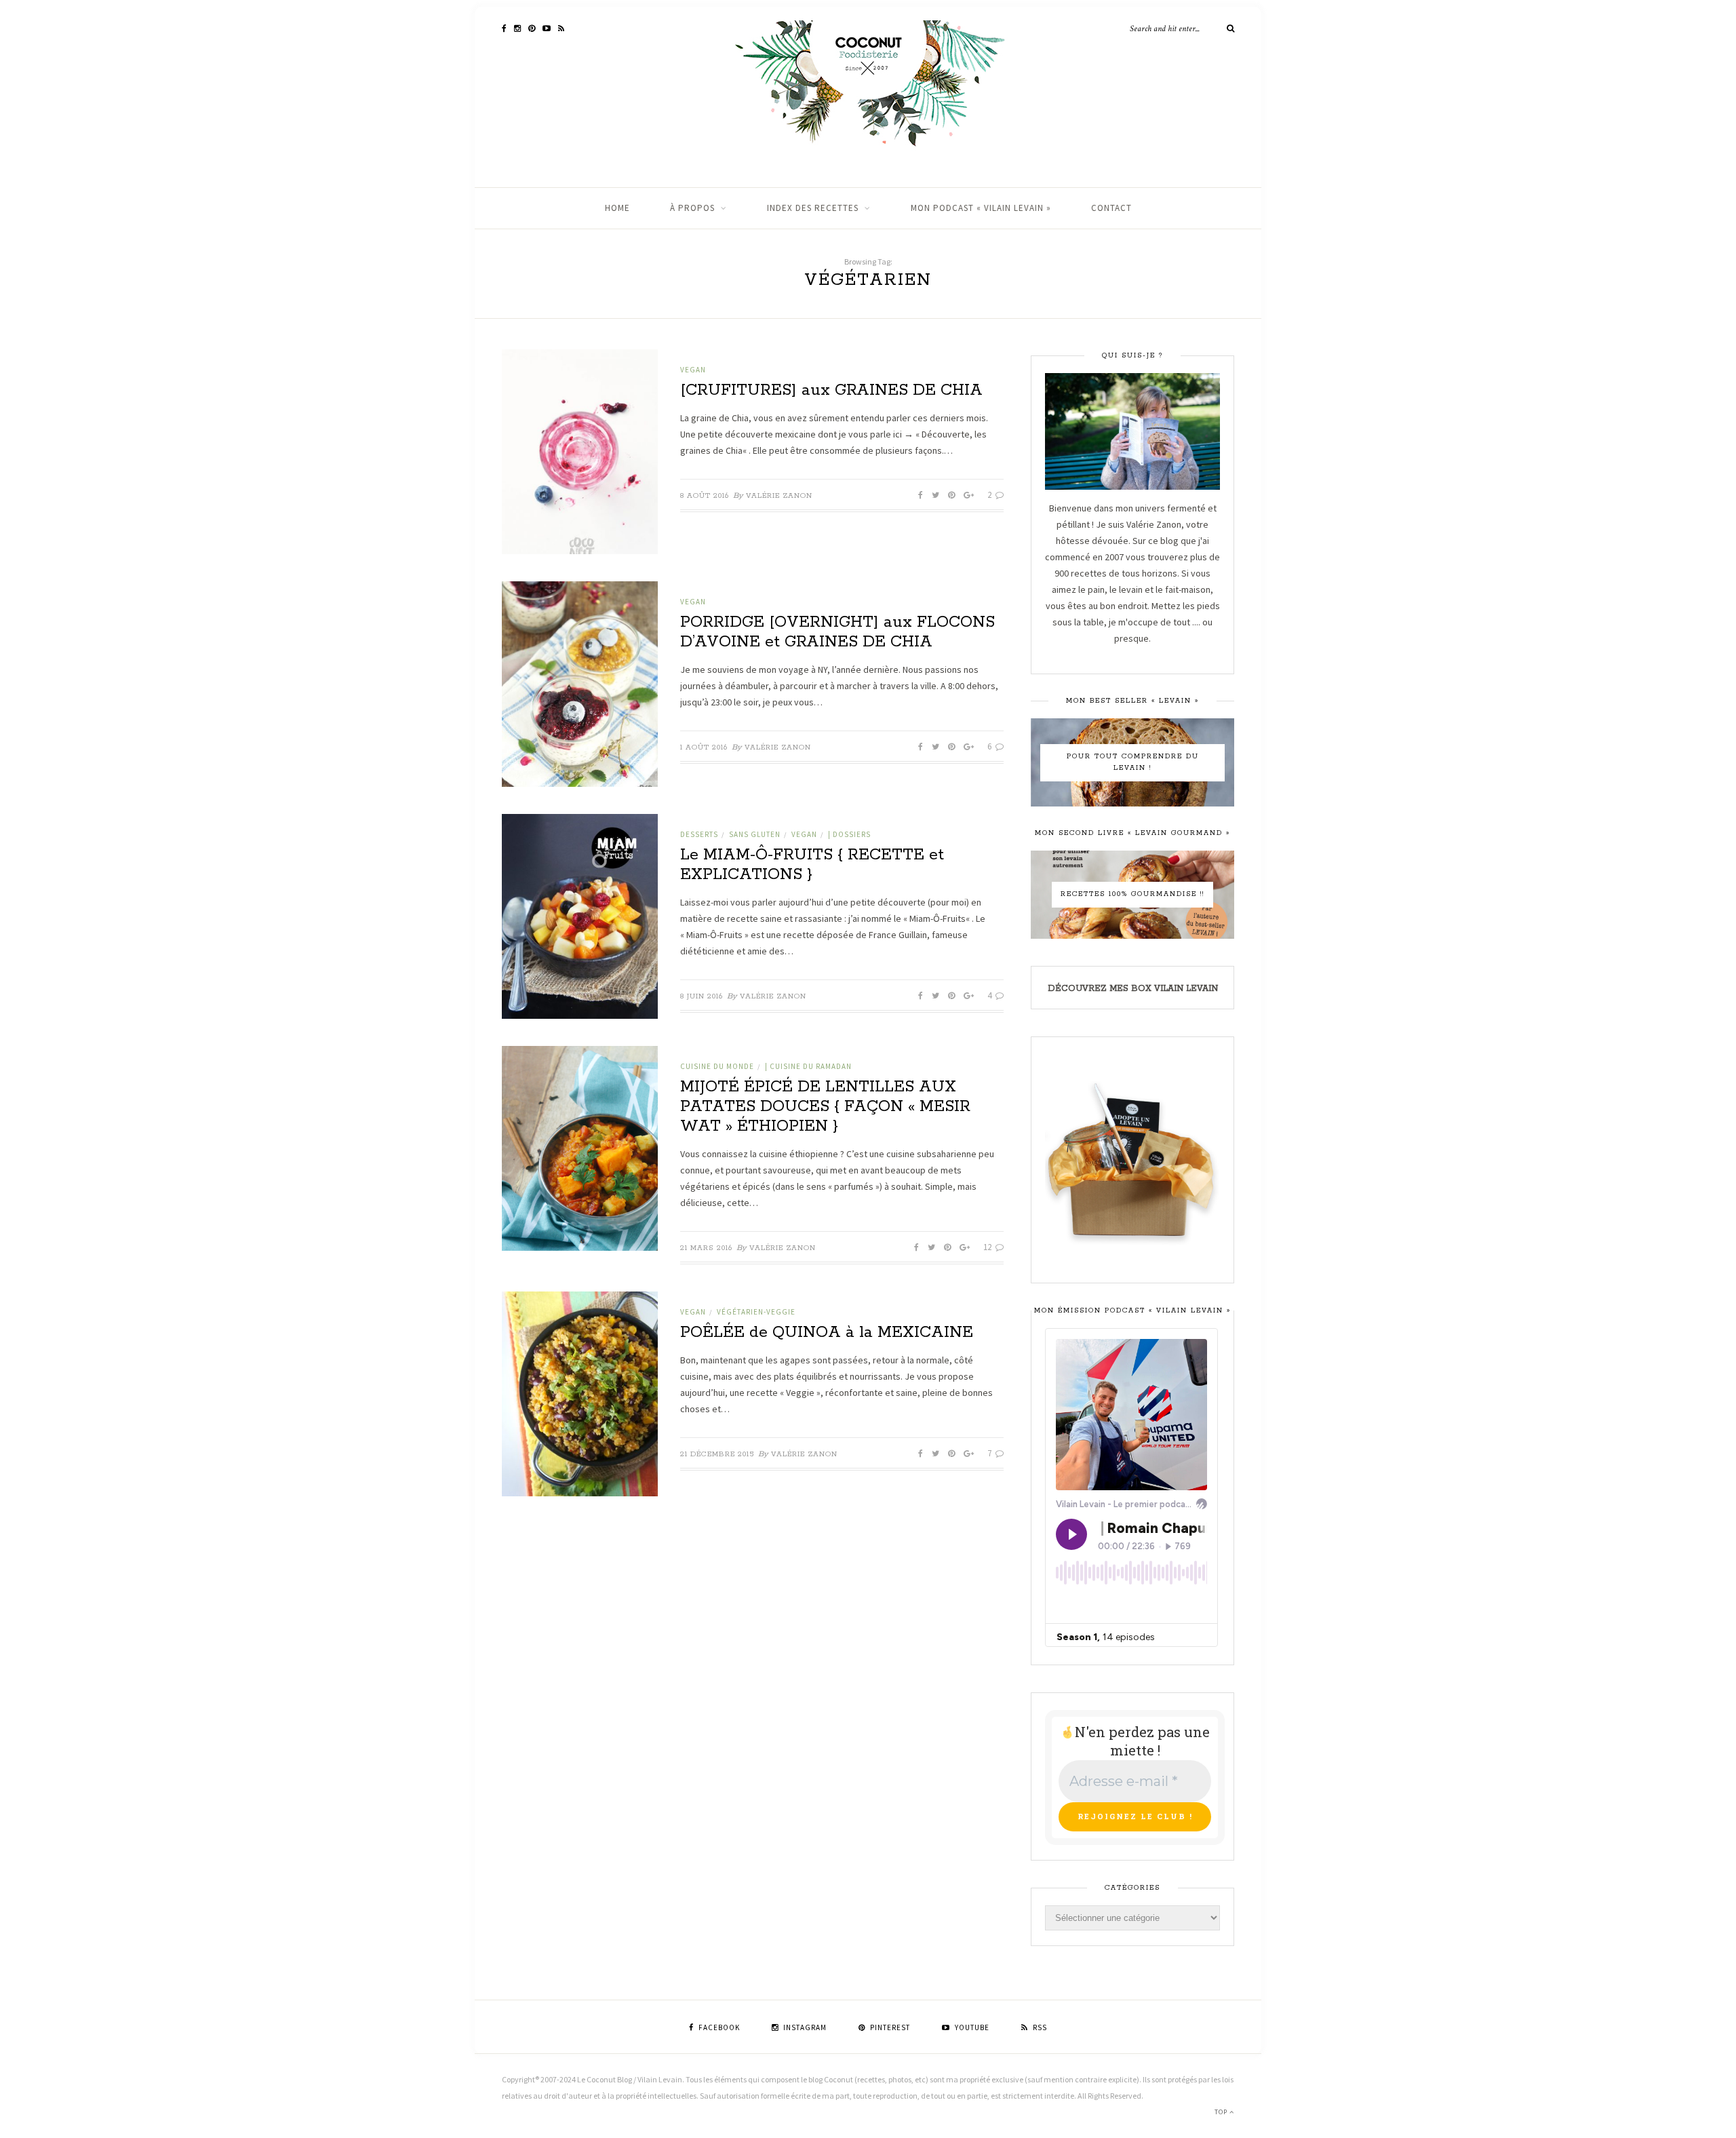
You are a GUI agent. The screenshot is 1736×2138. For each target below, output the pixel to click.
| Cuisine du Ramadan (808, 1066)
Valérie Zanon (779, 496)
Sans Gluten (755, 834)
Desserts (699, 834)
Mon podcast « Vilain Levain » (981, 208)
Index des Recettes (813, 208)
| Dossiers (849, 834)
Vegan (693, 370)
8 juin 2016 (702, 996)
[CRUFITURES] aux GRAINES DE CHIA (831, 390)
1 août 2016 (704, 747)
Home (617, 208)
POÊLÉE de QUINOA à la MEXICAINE (827, 1333)
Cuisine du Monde (717, 1066)
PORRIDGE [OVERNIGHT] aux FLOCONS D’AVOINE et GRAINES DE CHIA (837, 632)
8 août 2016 (705, 496)
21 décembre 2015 (717, 1454)
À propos (692, 208)
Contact (1111, 208)
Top (1222, 2112)
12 (988, 1247)
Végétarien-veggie (756, 1312)
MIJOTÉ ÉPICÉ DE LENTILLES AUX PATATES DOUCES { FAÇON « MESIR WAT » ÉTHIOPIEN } (825, 1107)
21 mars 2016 (706, 1248)
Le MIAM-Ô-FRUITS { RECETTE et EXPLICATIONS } (812, 865)
